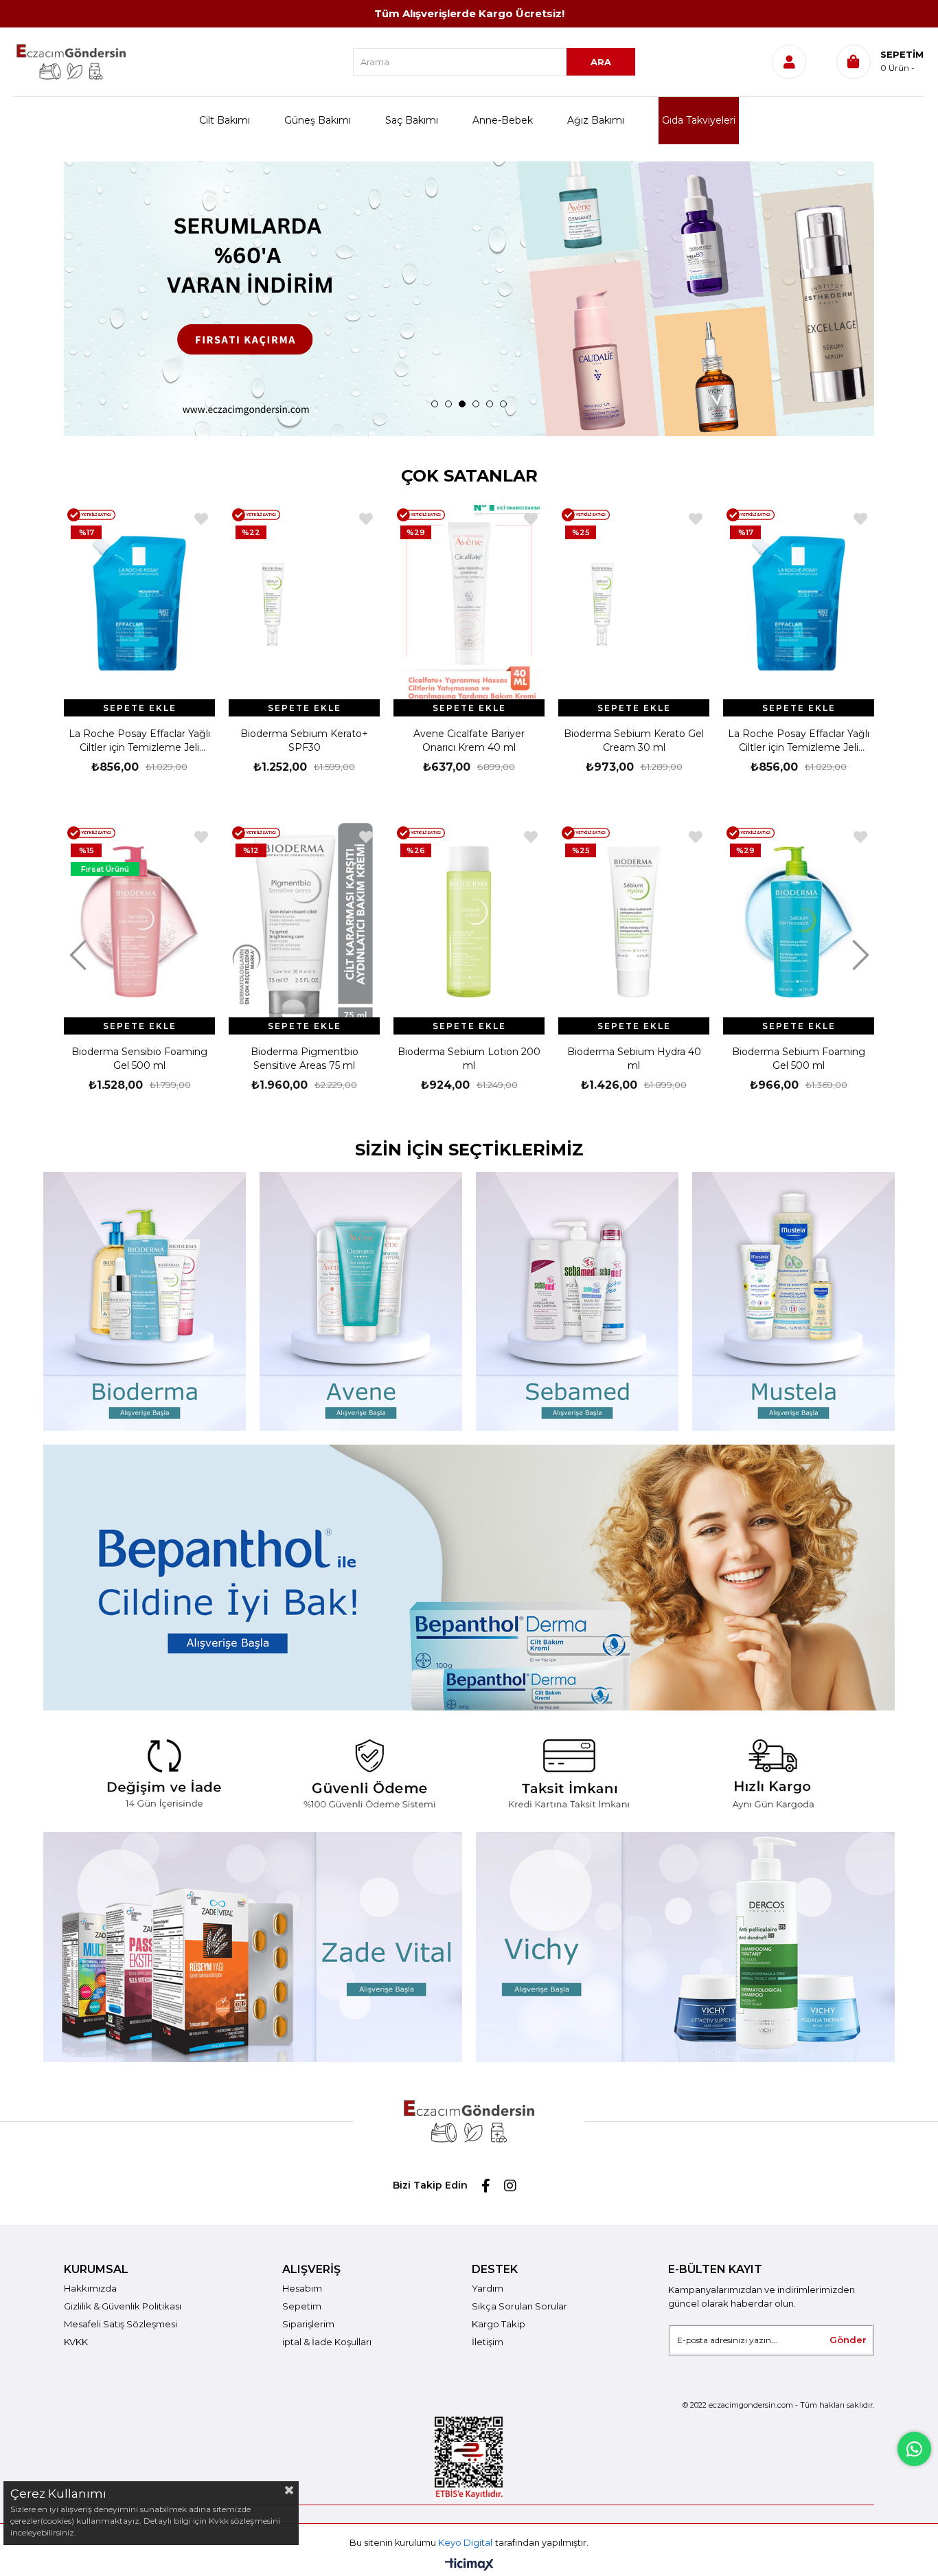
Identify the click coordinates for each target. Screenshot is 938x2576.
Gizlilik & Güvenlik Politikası (123, 2306)
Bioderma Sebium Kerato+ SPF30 (139, 741)
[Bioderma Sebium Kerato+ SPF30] (139, 604)
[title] (469, 1771)
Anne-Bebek (503, 120)
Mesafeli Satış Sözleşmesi (121, 2324)
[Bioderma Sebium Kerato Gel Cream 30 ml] (469, 604)
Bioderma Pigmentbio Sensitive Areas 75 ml (305, 1059)
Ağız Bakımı (596, 120)
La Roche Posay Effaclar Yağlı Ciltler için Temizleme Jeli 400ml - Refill (634, 741)
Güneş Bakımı (318, 120)
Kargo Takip (499, 2324)
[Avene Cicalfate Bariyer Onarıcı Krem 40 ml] (304, 604)
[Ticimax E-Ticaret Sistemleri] (469, 2565)
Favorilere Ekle (201, 519)
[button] (435, 404)
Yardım (488, 2288)
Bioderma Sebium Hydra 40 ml (634, 1059)
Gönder (848, 2340)
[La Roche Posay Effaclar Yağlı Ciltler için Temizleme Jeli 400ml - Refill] (634, 604)
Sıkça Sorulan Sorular (519, 2306)
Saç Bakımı (412, 120)
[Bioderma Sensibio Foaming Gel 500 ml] (139, 922)
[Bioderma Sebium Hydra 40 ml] (634, 922)
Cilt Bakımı (225, 120)
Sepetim (302, 2306)
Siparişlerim (308, 2324)
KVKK (76, 2342)
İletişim (488, 2342)
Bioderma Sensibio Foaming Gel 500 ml (139, 1059)
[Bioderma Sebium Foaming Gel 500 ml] (799, 922)
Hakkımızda (90, 2288)
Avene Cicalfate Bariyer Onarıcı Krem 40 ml (304, 741)
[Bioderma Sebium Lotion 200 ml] (469, 922)
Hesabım (302, 2288)
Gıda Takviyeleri (699, 120)
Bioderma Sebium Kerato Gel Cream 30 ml (469, 741)
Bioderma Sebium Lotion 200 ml (469, 1059)
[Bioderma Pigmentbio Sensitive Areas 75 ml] (304, 922)
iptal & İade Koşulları (327, 2342)
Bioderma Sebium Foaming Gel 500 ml (799, 1059)
